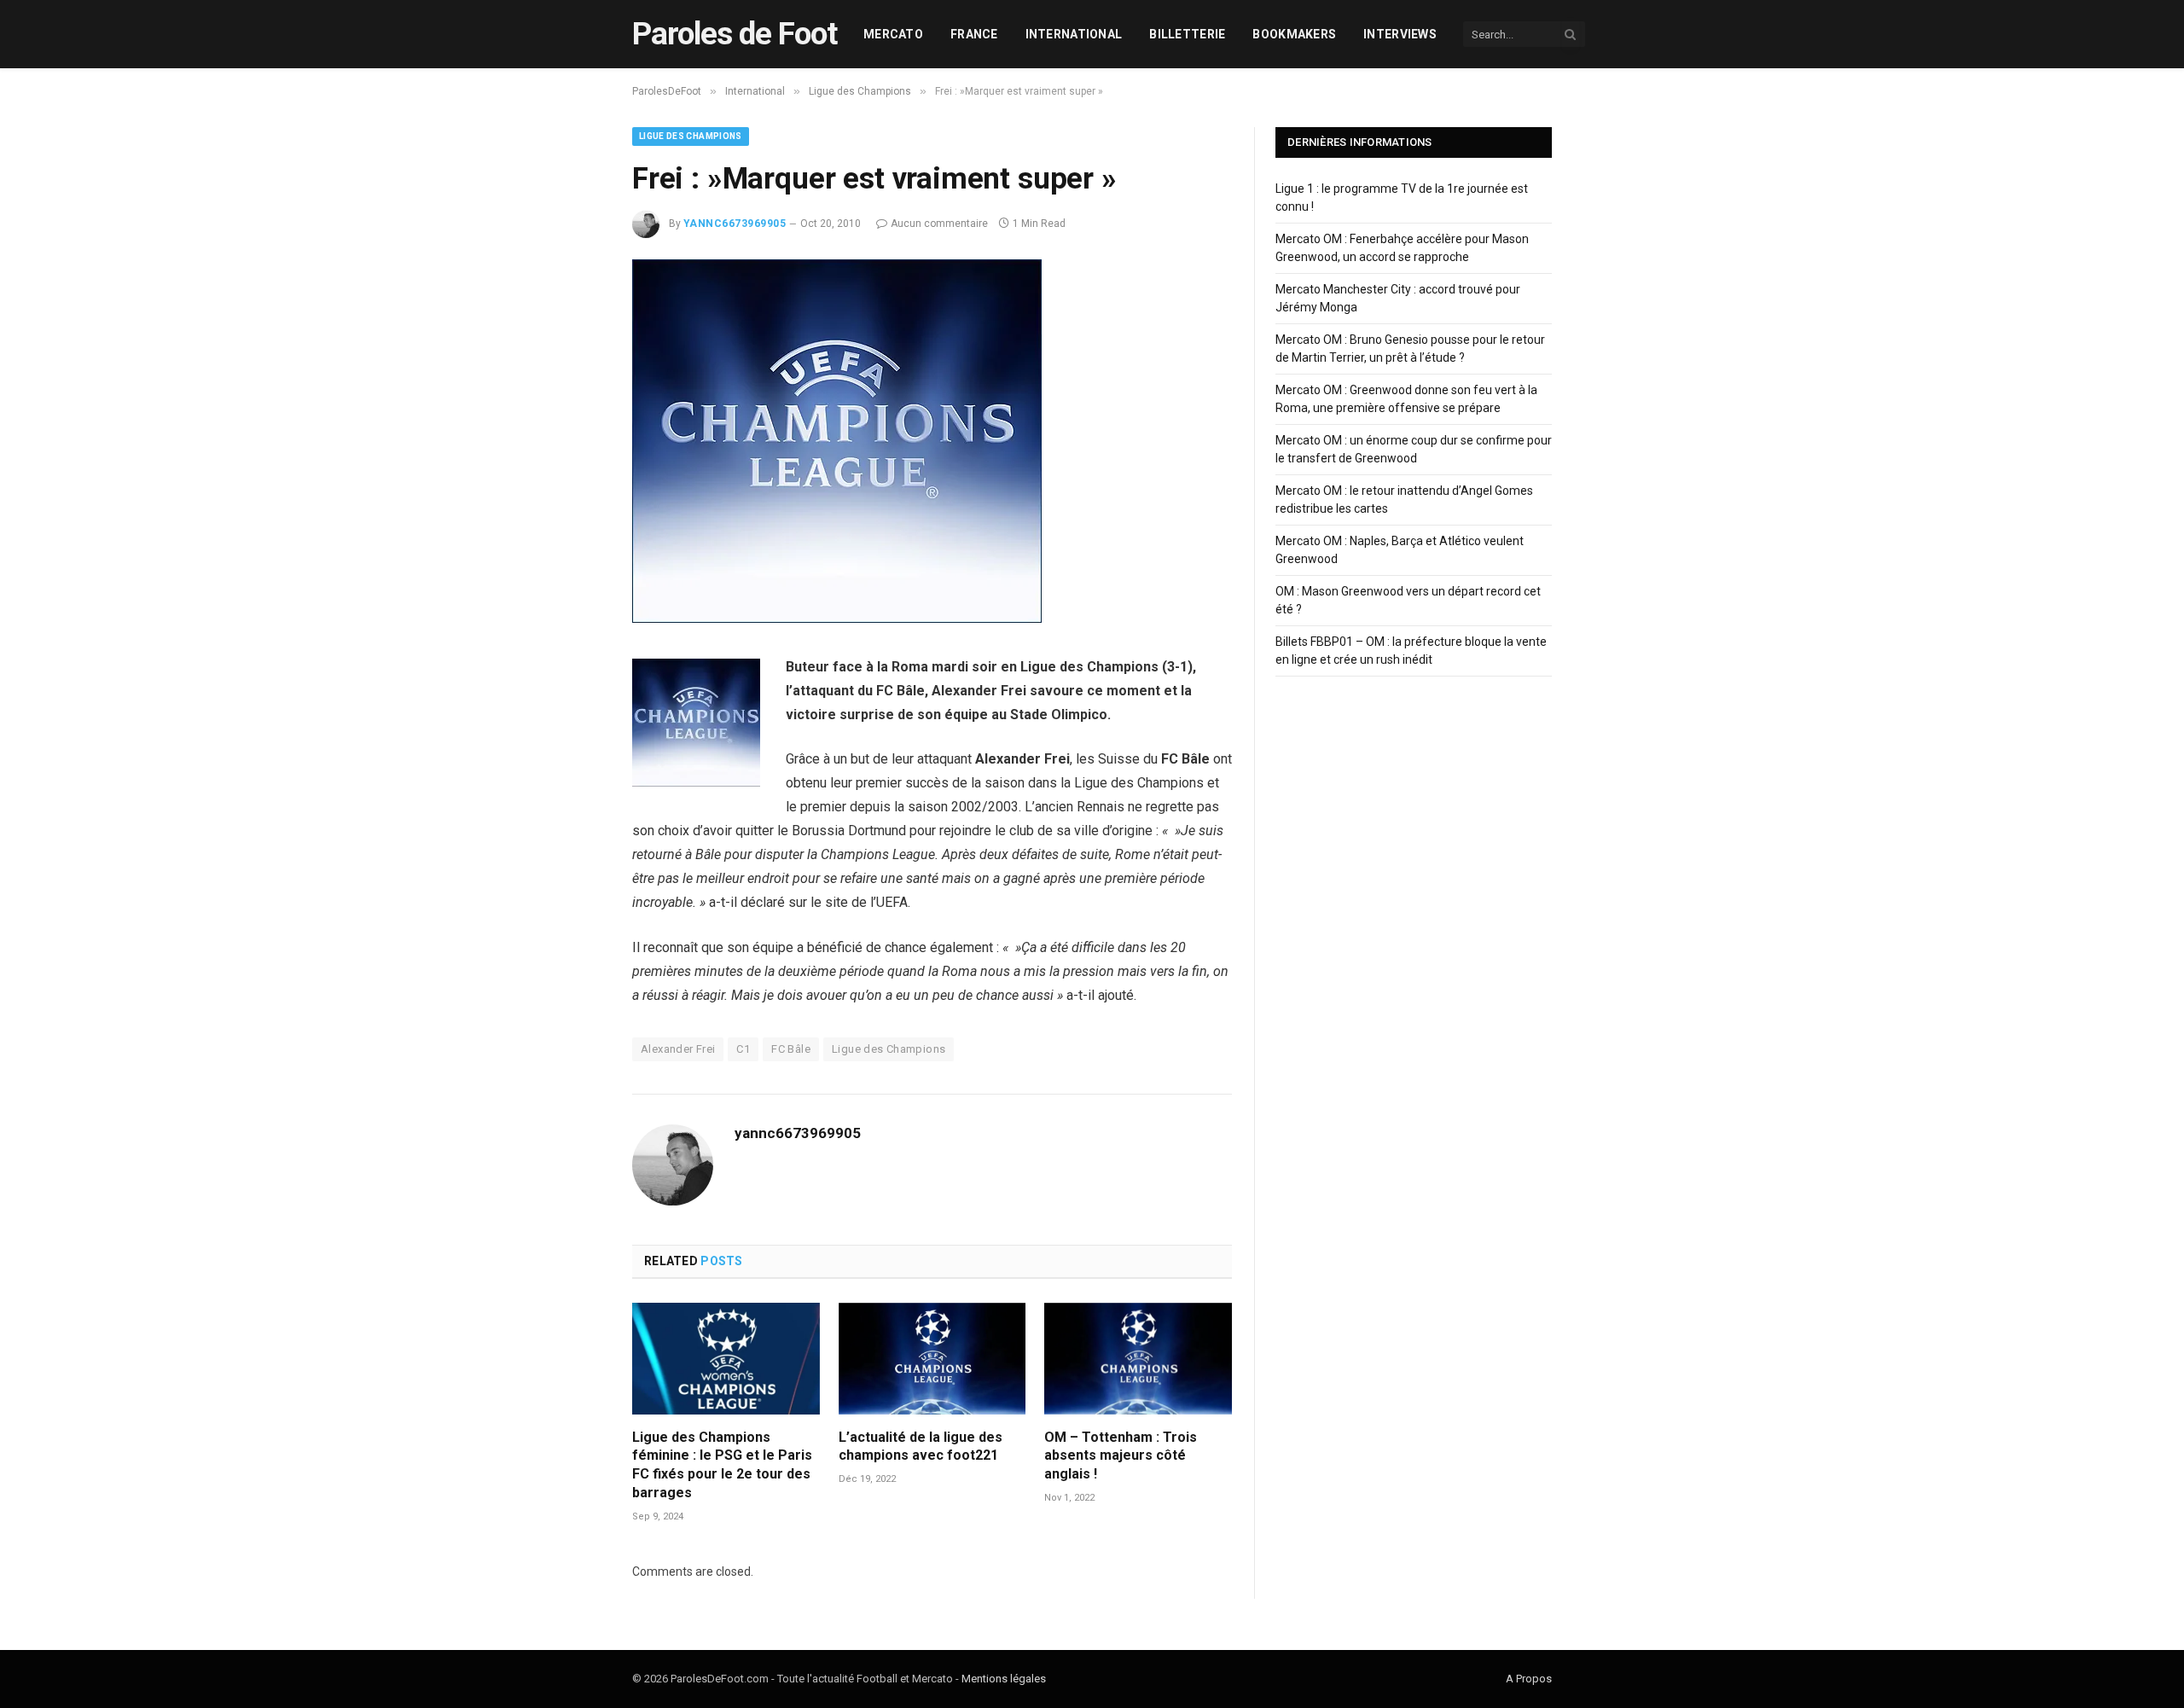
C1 (743, 1049)
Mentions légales (1004, 1679)
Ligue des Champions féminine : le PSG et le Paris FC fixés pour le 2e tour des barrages (722, 1465)
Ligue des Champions (691, 136)
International (1074, 34)
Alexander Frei (678, 1049)
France (974, 34)
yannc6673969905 (735, 224)
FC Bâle (791, 1049)
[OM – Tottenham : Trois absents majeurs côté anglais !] (1138, 1359)
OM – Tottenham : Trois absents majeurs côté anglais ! (1121, 1456)
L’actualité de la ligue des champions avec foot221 (921, 1447)
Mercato (893, 34)
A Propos (1529, 1679)
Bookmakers (1294, 34)
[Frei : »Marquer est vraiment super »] (837, 619)
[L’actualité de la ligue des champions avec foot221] (932, 1359)
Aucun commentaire (939, 224)
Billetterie (1187, 34)
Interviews (1400, 34)
